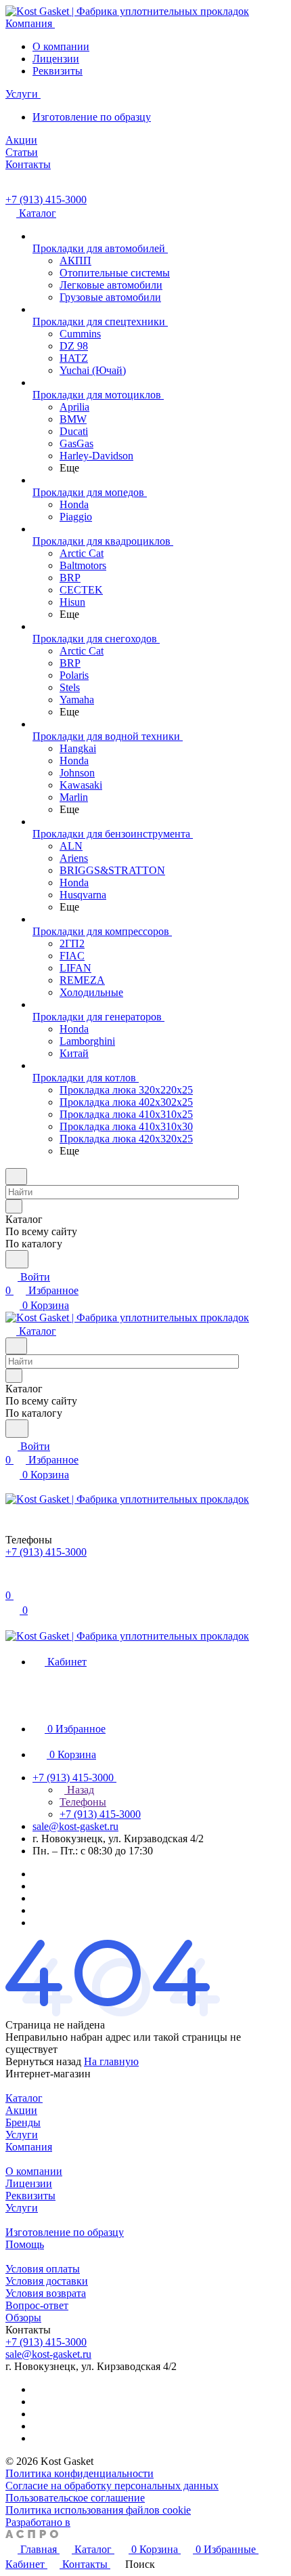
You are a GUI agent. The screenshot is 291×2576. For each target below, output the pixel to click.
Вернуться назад (43, 2061)
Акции (21, 2110)
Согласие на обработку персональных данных (112, 2486)
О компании (61, 46)
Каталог (24, 2098)
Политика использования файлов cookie (98, 2510)
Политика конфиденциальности (80, 2473)
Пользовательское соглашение (75, 2498)
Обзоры (23, 2318)
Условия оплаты (43, 2269)
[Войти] (12, 1582)
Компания (29, 2147)
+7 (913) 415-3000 (46, 200)
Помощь (25, 2244)
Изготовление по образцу (92, 117)
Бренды (23, 2122)
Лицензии (56, 59)
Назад (79, 1790)
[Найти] (17, 1259)
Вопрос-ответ (37, 2305)
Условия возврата (46, 2293)
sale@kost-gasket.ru (75, 1826)
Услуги (22, 2135)
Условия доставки (47, 2281)
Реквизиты (58, 71)
